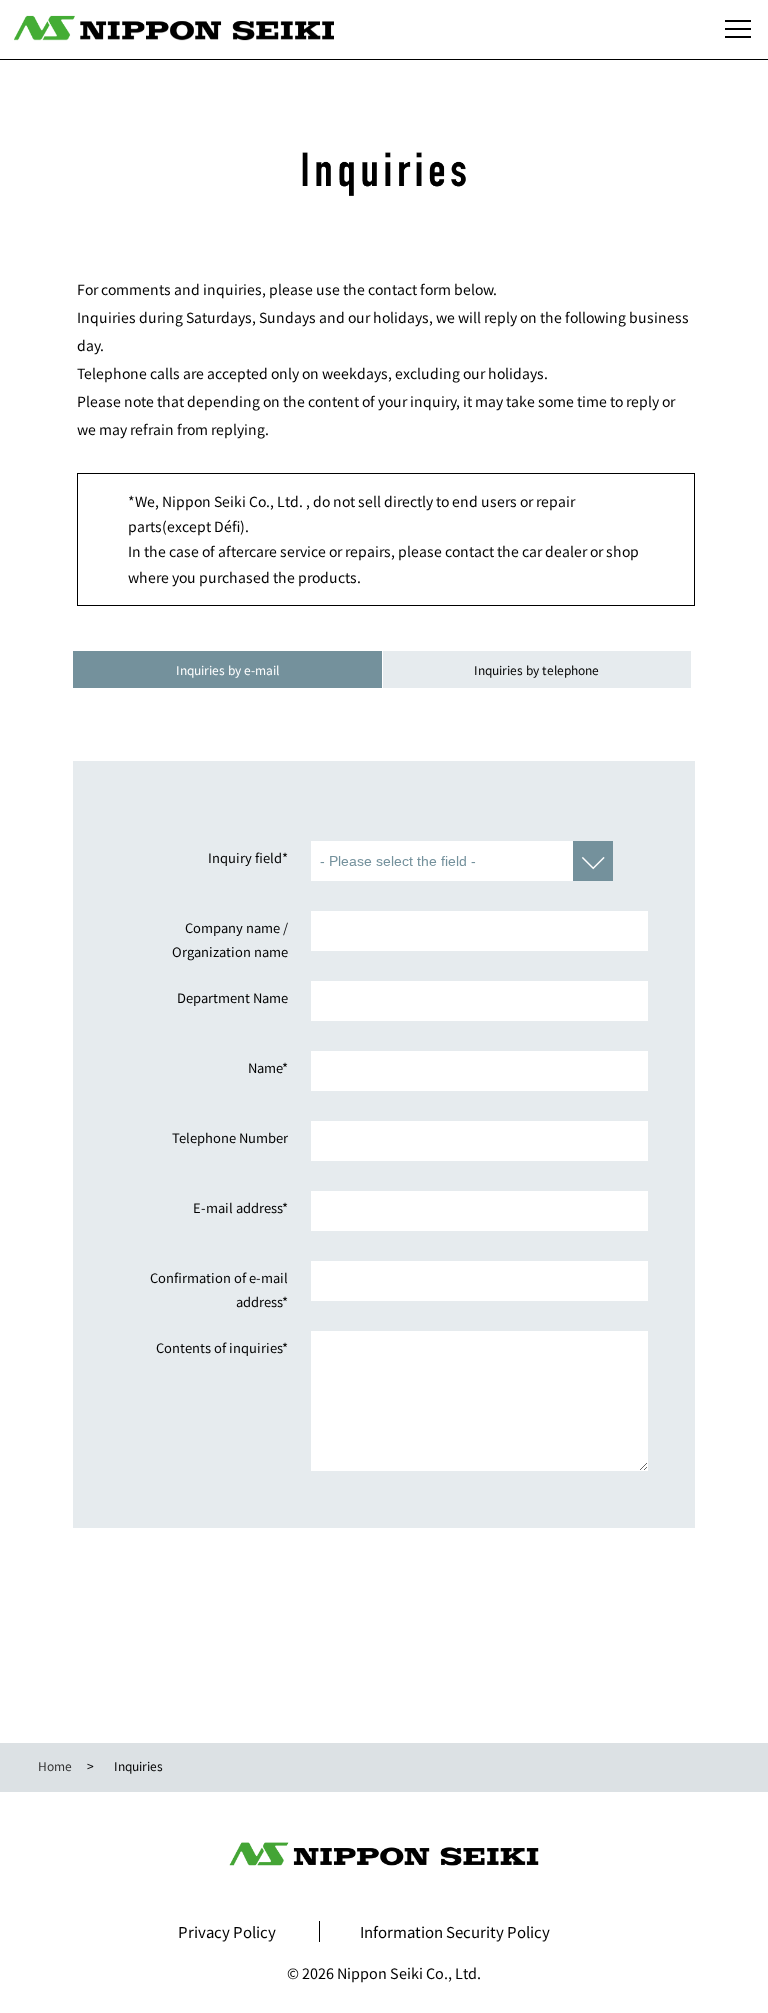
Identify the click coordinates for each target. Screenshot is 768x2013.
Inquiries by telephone (536, 669)
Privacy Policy (227, 1931)
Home (55, 1765)
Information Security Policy (455, 1931)
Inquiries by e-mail (227, 669)
